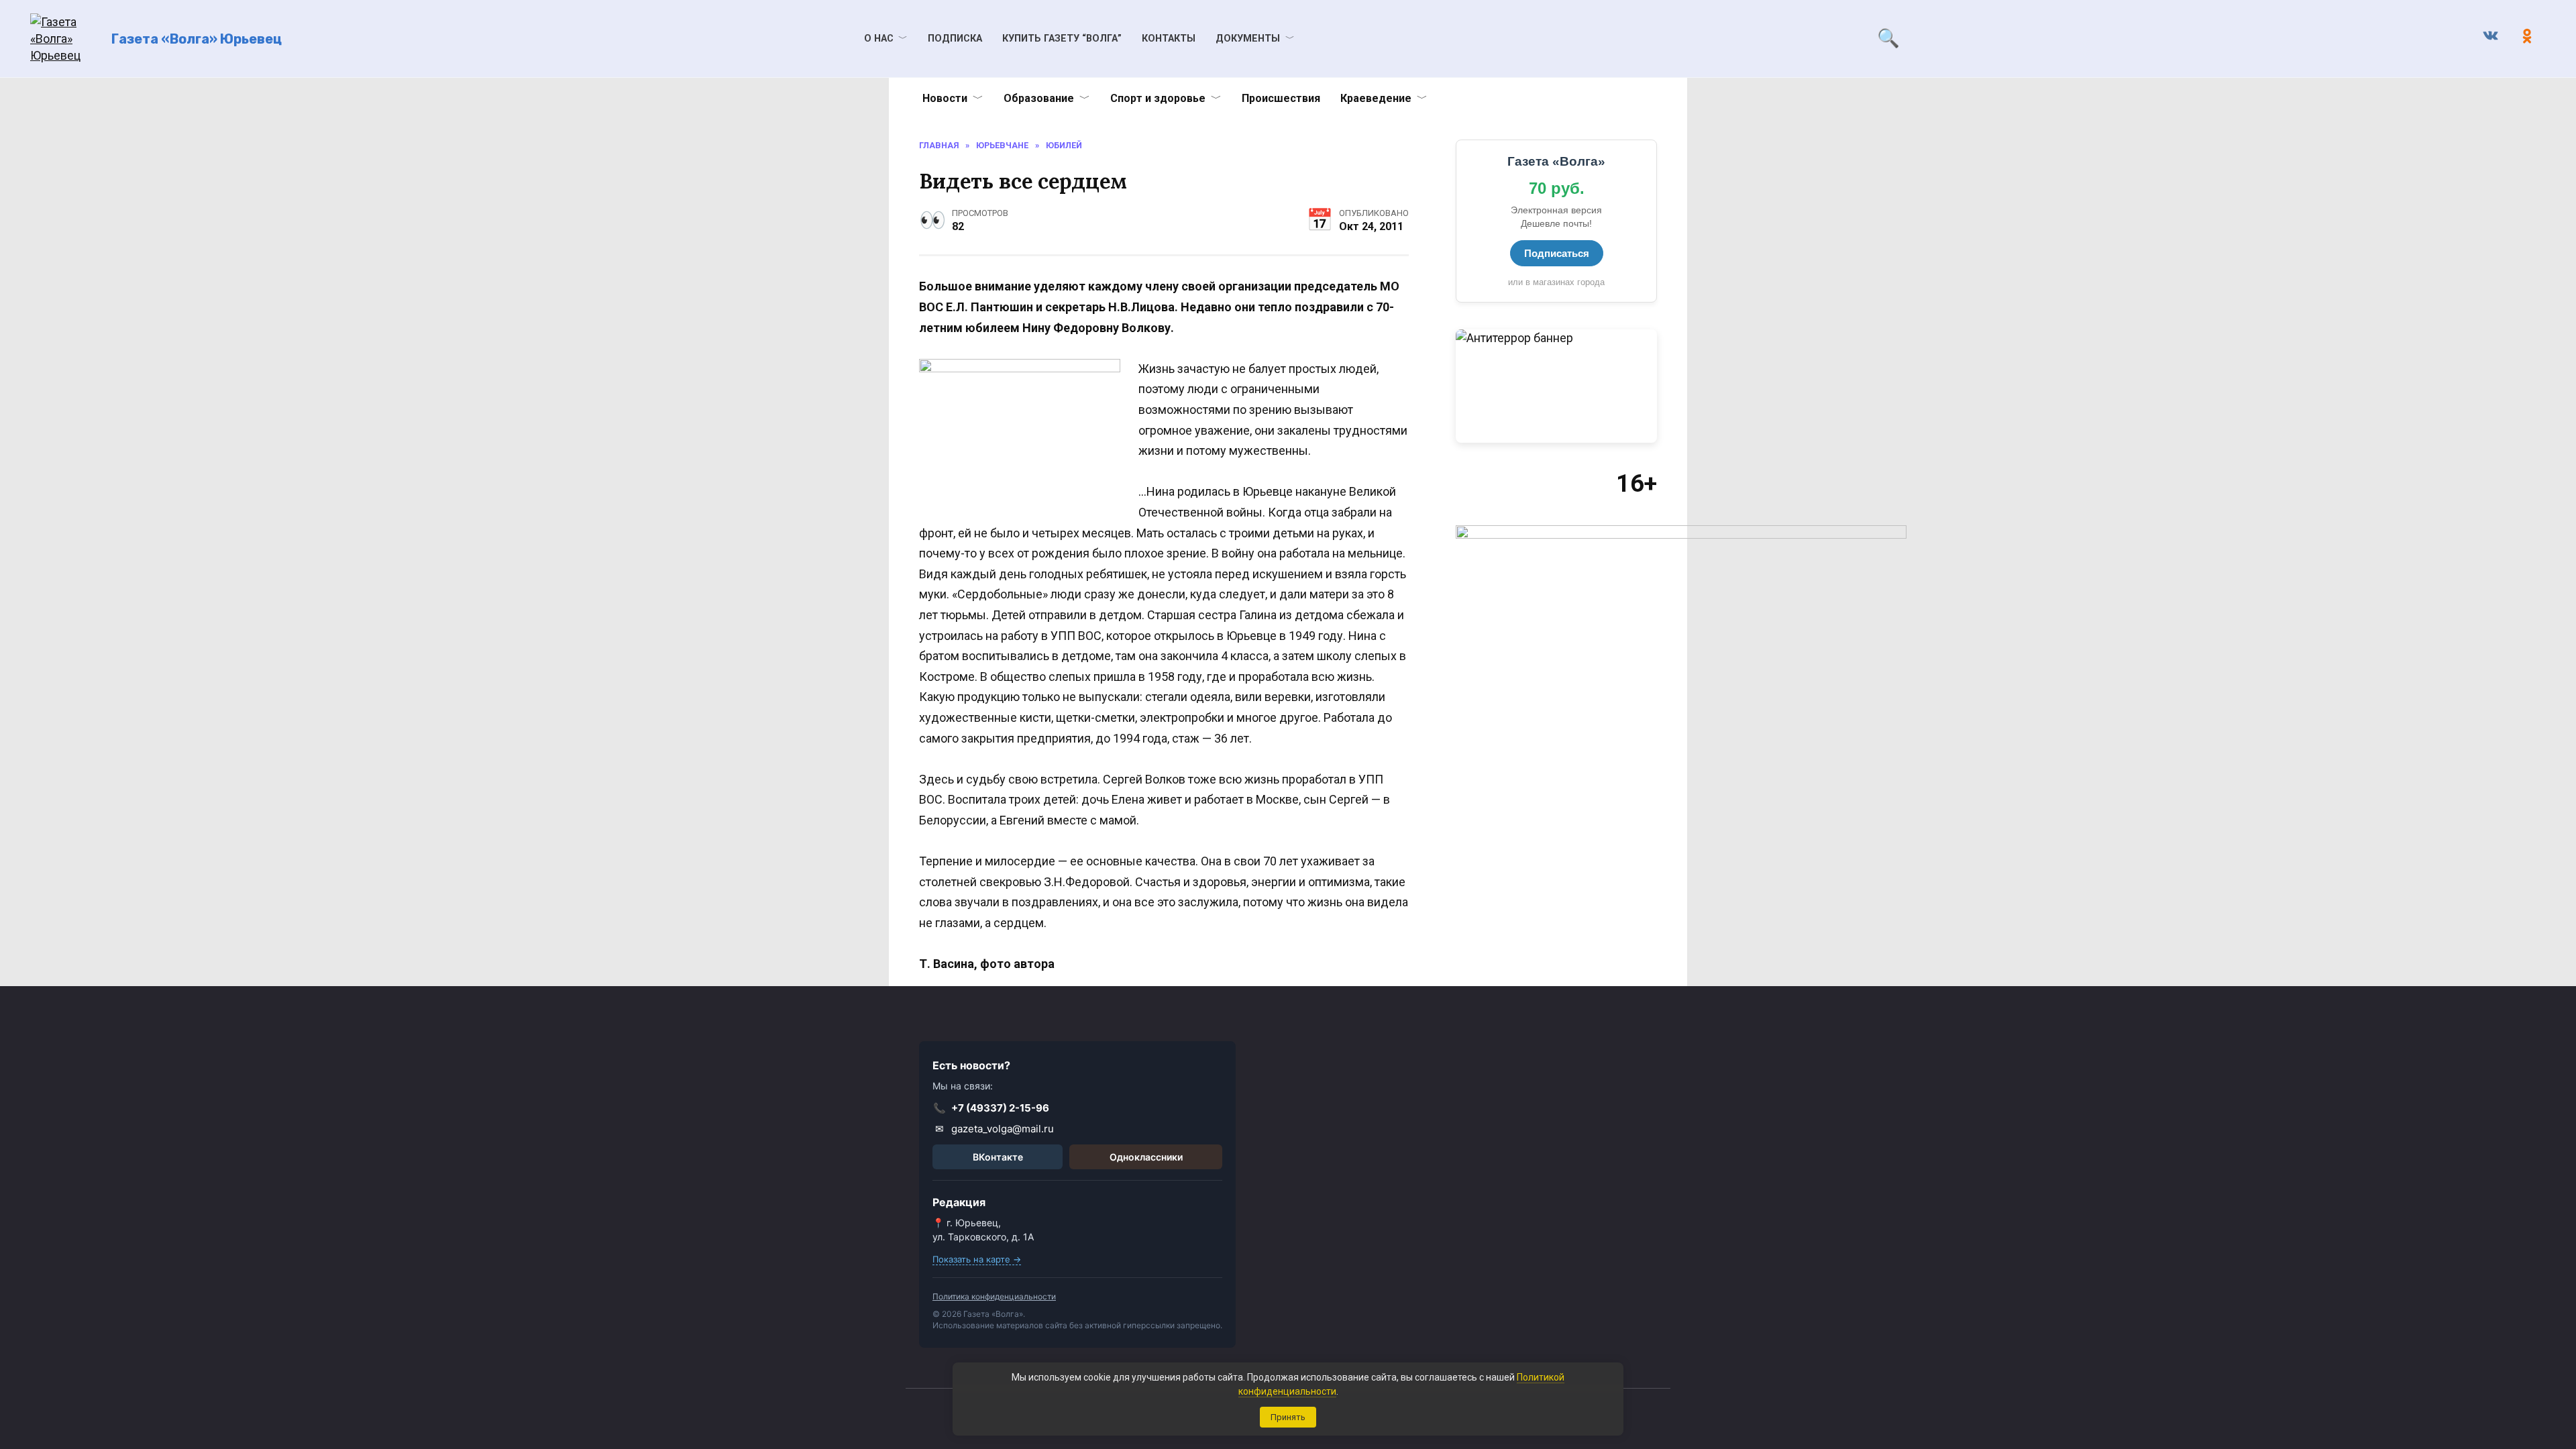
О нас (879, 39)
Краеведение (1376, 98)
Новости (945, 98)
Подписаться (1557, 253)
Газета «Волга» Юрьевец (197, 39)
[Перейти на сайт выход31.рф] (1556, 386)
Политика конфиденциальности (994, 1296)
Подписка (955, 39)
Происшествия (1281, 98)
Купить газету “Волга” (1062, 39)
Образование (1039, 98)
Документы (1248, 39)
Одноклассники (1146, 1157)
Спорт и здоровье (1158, 98)
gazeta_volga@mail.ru (995, 1129)
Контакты (1169, 39)
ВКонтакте (998, 1157)
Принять (1288, 1417)
